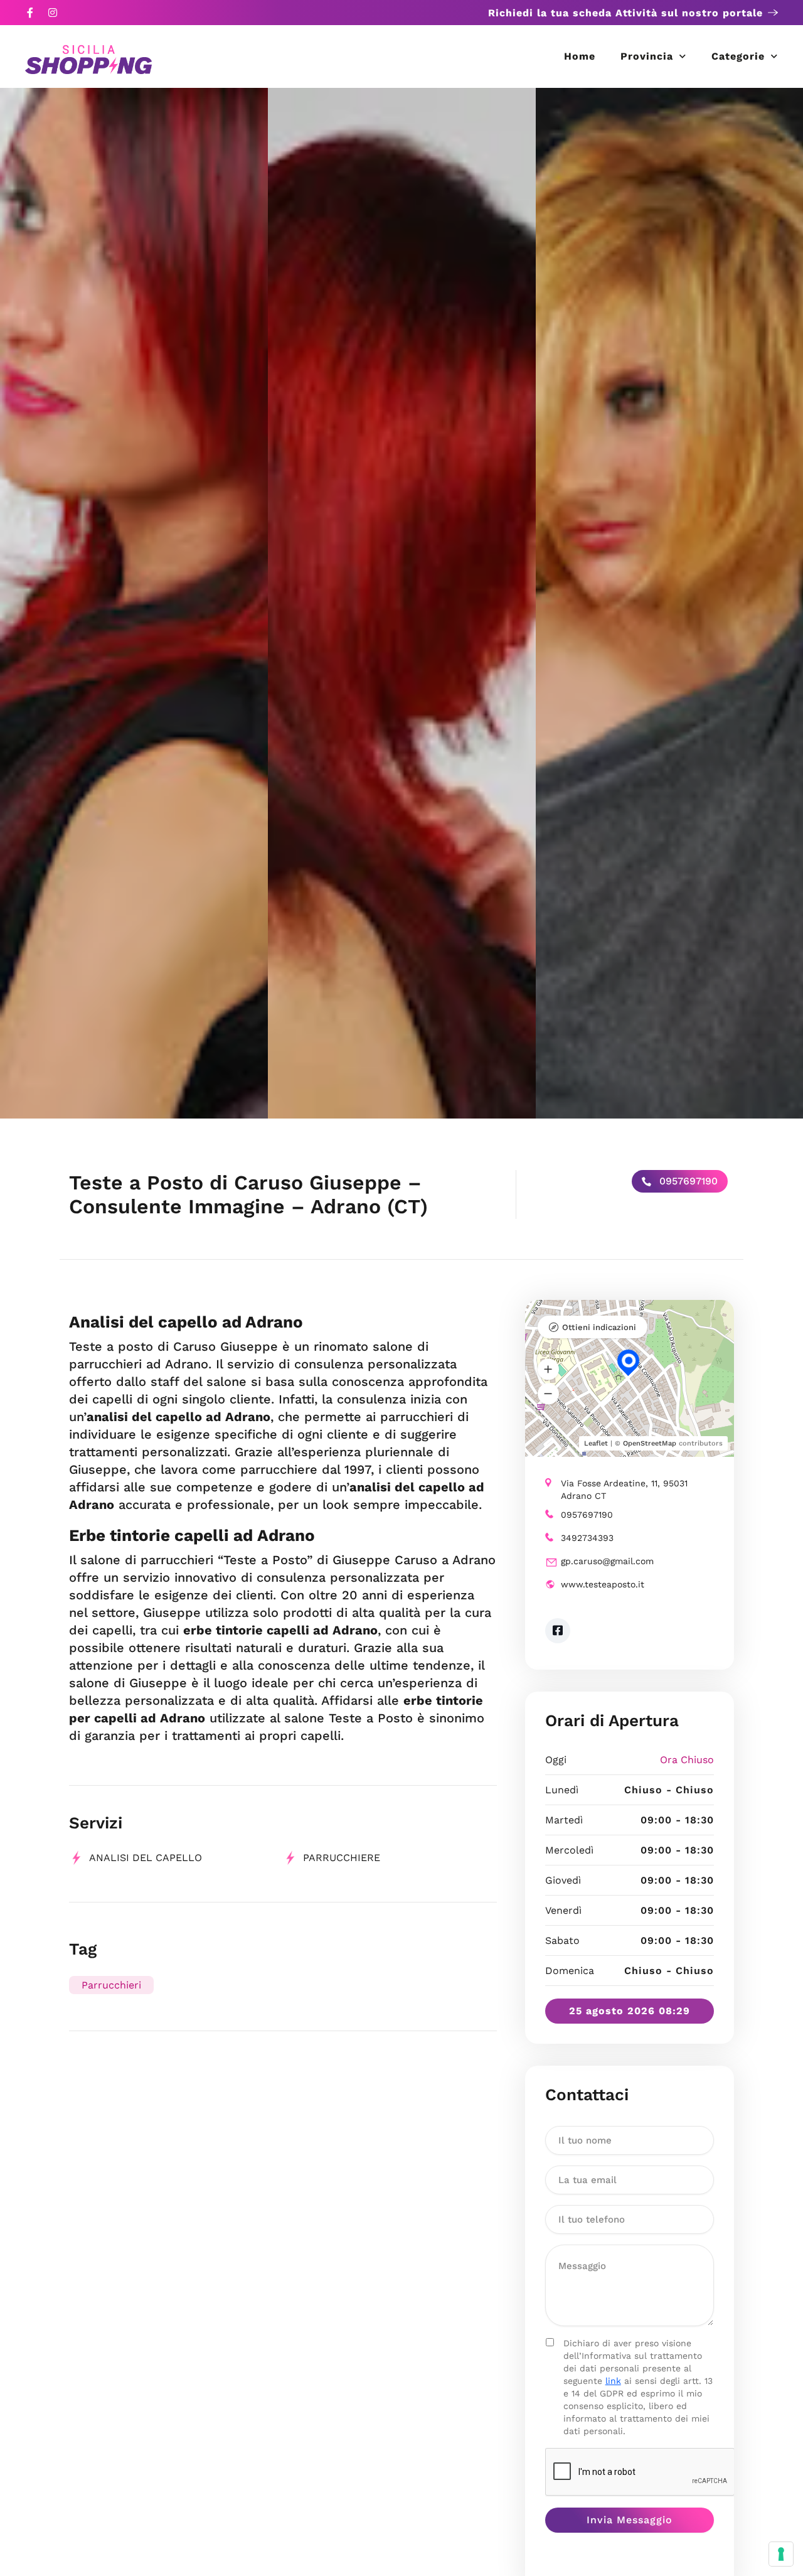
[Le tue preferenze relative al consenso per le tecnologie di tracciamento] (781, 2554)
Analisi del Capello (146, 1858)
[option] (134, 603)
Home (580, 56)
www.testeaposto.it (603, 1584)
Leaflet (596, 1443)
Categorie (738, 56)
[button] (548, 1369)
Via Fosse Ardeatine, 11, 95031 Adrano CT (624, 1489)
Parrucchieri (111, 1985)
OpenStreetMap (650, 1443)
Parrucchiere (342, 1858)
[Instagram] (53, 13)
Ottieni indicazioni (599, 1327)
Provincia (647, 56)
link (613, 2381)
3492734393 (587, 1538)
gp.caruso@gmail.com (607, 1561)
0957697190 (687, 1181)
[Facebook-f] (30, 13)
